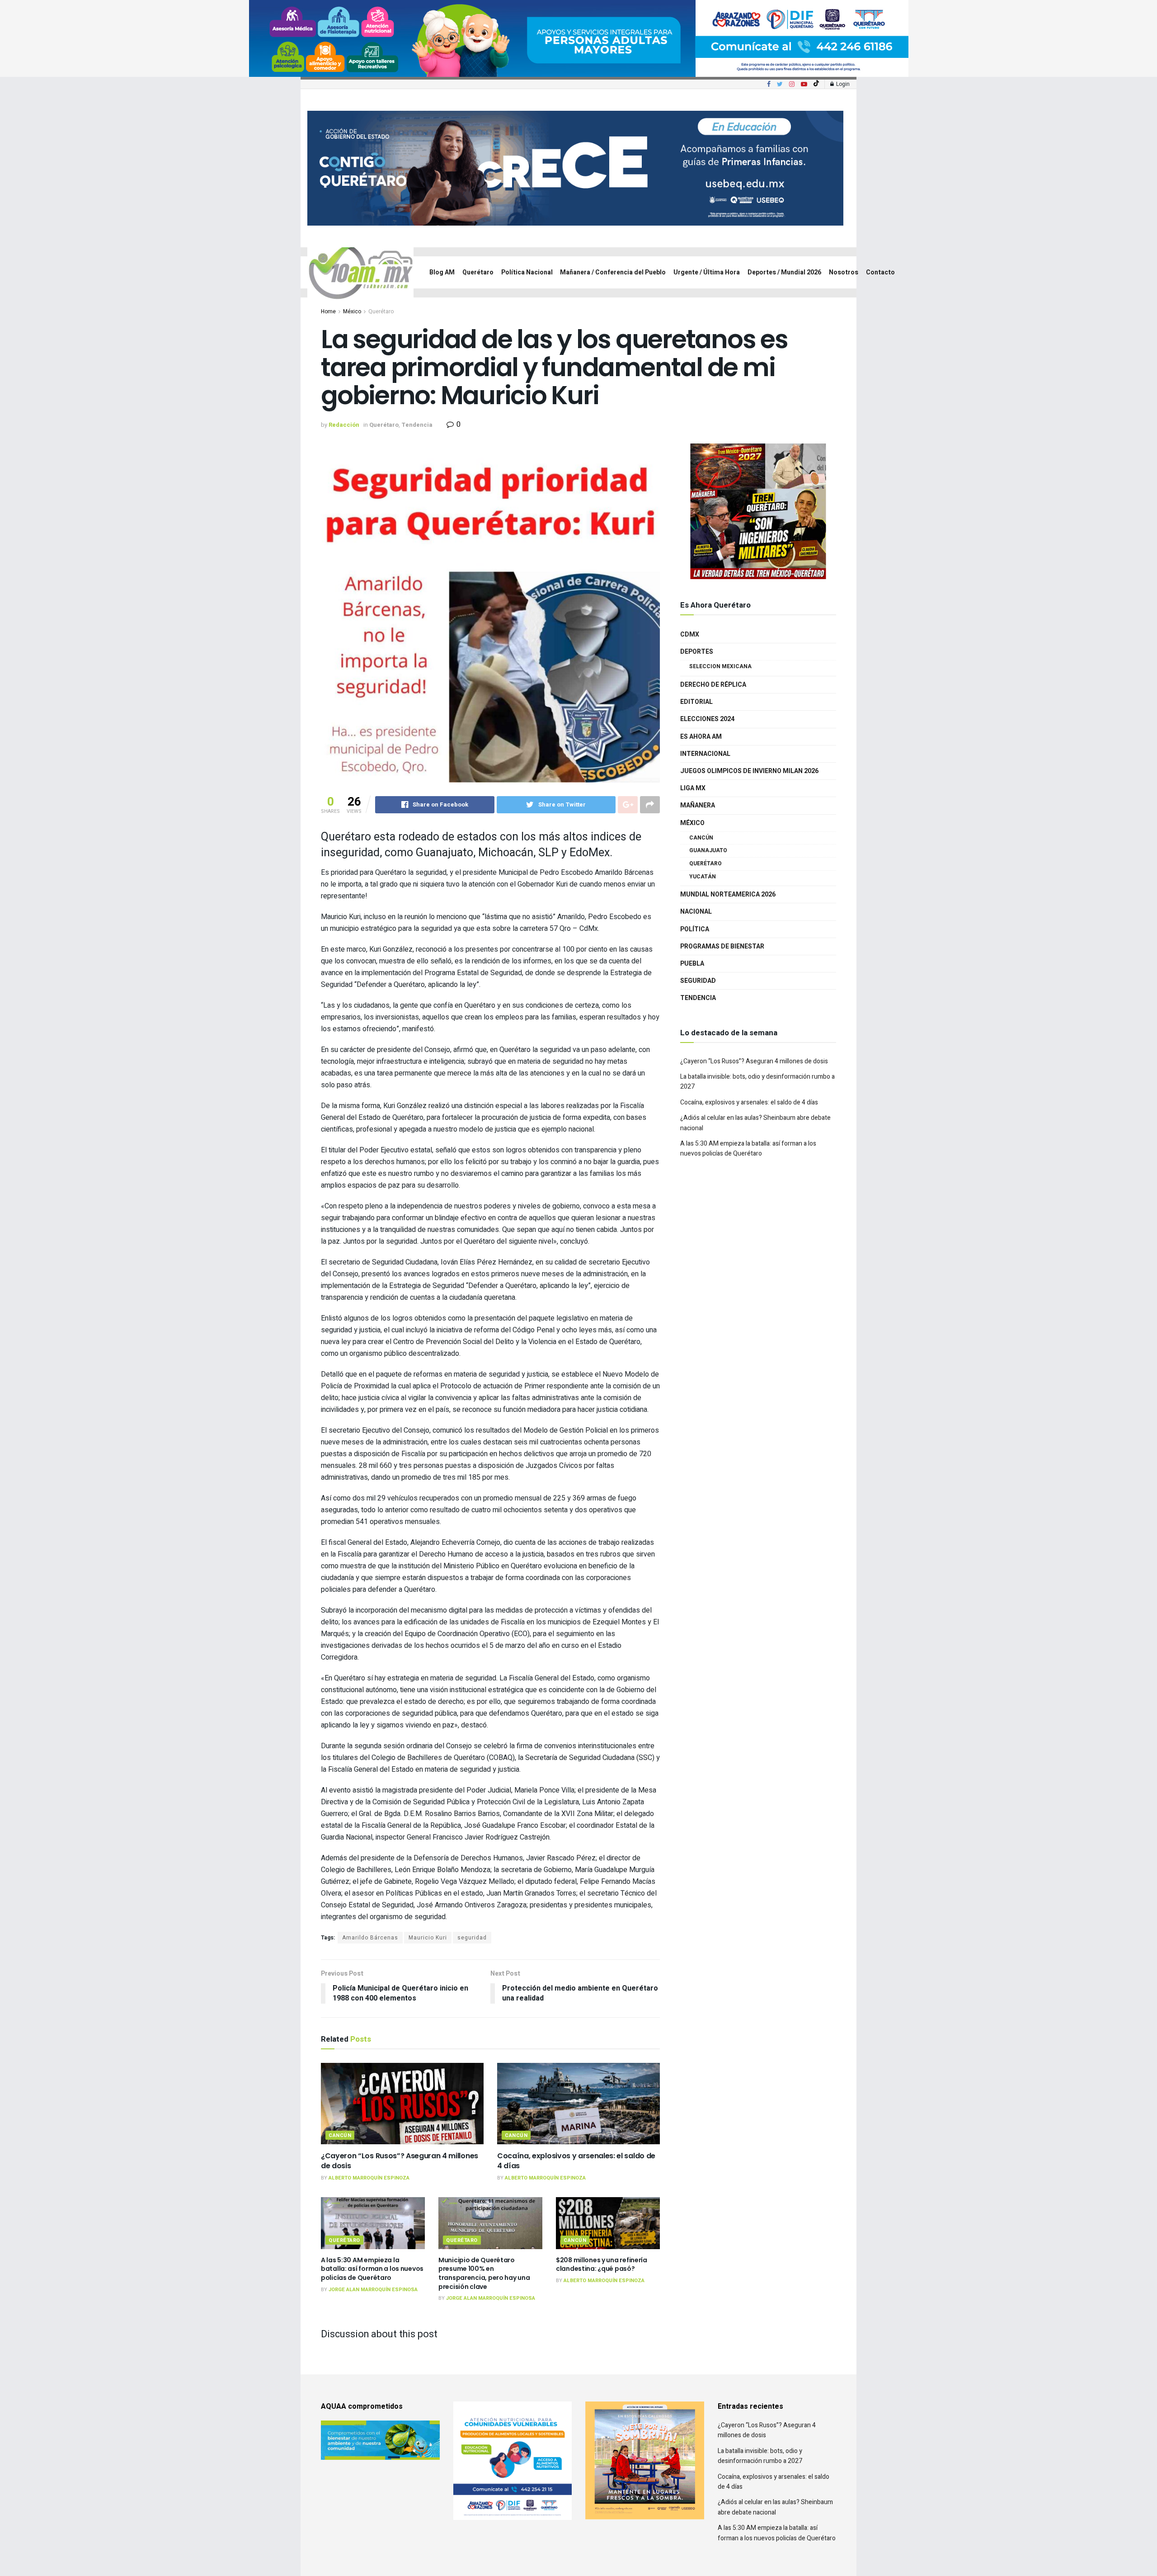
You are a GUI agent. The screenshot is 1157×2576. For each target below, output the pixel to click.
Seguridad (698, 981)
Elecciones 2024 (707, 719)
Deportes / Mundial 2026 (784, 272)
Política (695, 929)
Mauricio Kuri (428, 1938)
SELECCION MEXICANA (720, 666)
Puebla (692, 964)
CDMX (690, 635)
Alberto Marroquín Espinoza (369, 2178)
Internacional (705, 754)
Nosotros (844, 272)
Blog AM (442, 272)
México (352, 311)
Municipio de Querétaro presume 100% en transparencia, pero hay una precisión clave (484, 2273)
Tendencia (417, 425)
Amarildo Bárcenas (370, 1938)
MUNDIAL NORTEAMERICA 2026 (728, 894)
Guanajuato (708, 850)
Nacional (696, 912)
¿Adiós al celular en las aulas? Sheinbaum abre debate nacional (775, 2507)
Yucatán (703, 877)
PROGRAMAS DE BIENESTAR (722, 946)
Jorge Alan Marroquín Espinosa (373, 2290)
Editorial (696, 702)
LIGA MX (693, 788)
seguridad (472, 1938)
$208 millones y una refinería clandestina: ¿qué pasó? (602, 2265)
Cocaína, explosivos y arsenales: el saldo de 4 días (576, 2161)
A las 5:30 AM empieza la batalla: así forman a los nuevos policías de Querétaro (372, 2269)
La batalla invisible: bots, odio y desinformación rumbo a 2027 (760, 2456)
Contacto (880, 272)
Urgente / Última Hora (707, 272)
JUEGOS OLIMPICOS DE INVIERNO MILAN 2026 (749, 771)
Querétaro (478, 272)
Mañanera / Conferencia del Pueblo (613, 272)
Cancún (340, 2135)
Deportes (697, 652)
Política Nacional (527, 272)
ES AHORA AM (701, 737)
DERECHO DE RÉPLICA (713, 685)
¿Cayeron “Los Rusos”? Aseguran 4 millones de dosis (400, 2161)
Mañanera (698, 805)
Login (842, 84)
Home (328, 311)
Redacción (344, 425)
